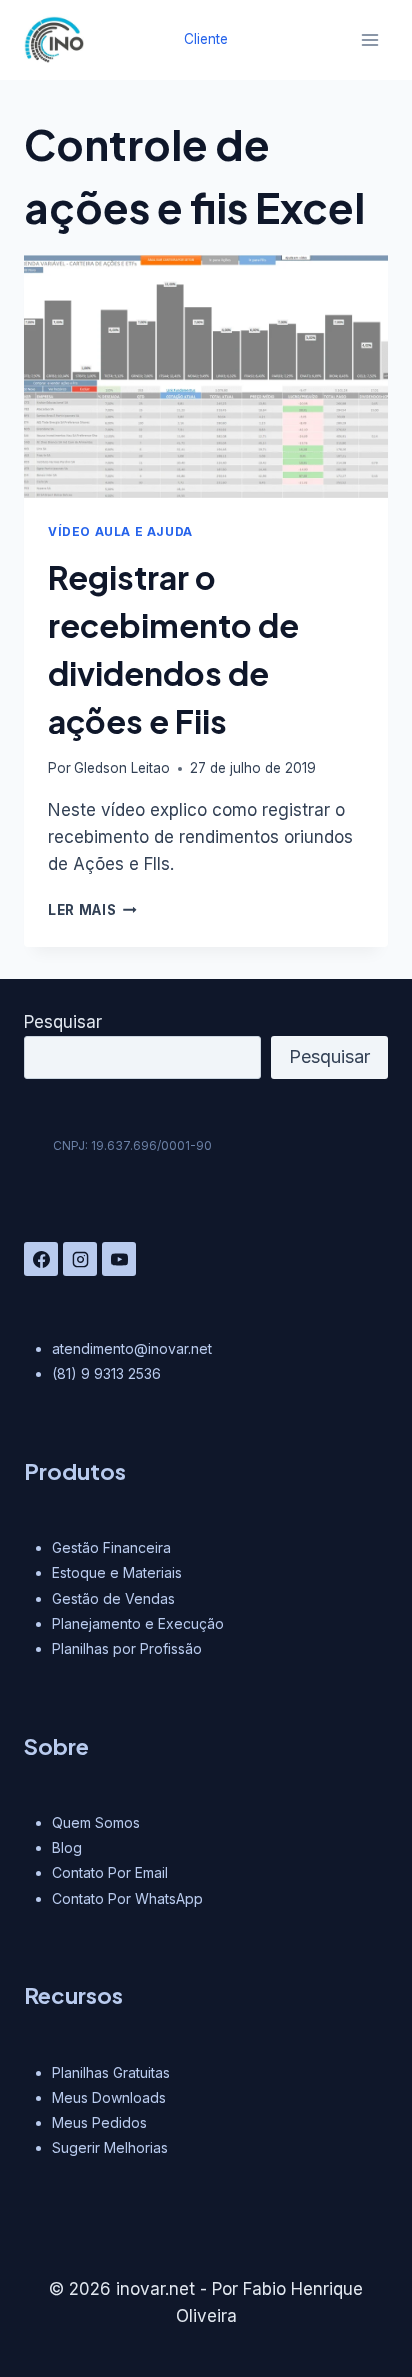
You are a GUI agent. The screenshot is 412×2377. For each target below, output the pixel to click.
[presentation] (206, 376)
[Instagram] (80, 1259)
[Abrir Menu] (369, 39)
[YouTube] (119, 1259)
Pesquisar (63, 1022)
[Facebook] (41, 1259)
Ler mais (92, 910)
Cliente (206, 39)
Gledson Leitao (122, 768)
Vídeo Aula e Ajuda (120, 531)
